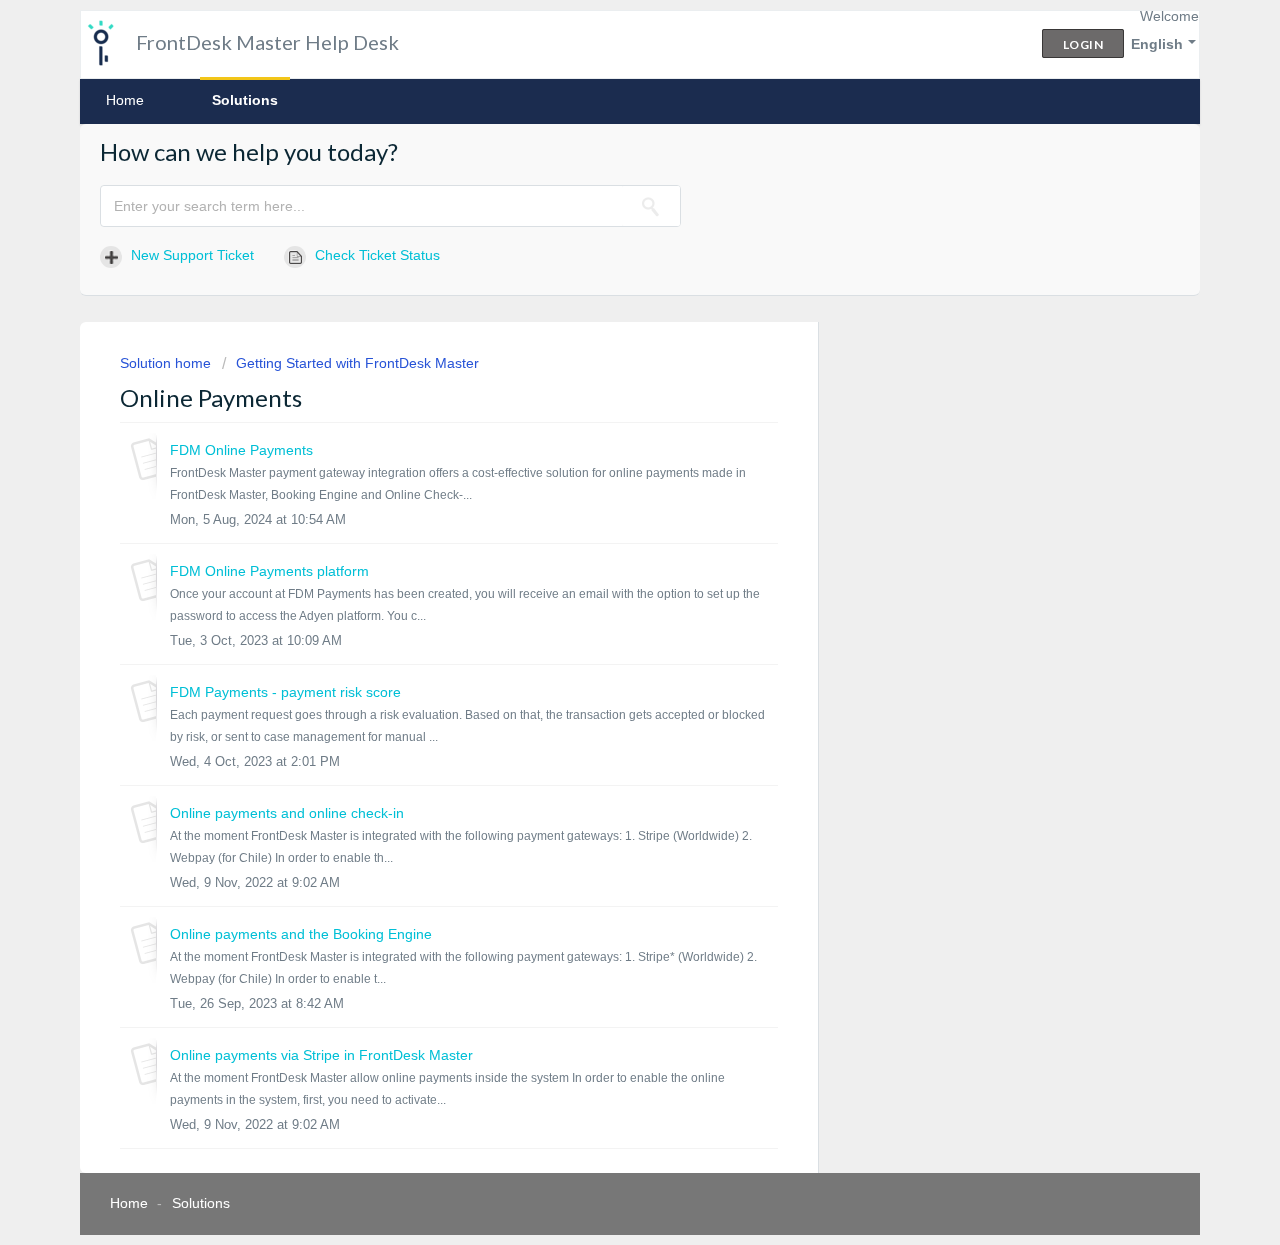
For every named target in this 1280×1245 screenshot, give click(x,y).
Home (125, 100)
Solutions (245, 100)
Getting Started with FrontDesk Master (357, 363)
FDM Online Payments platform (269, 571)
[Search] (651, 206)
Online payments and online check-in (287, 813)
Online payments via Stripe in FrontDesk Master (321, 1055)
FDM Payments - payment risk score (285, 692)
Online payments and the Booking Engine (301, 934)
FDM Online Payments (241, 450)
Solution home (167, 363)
